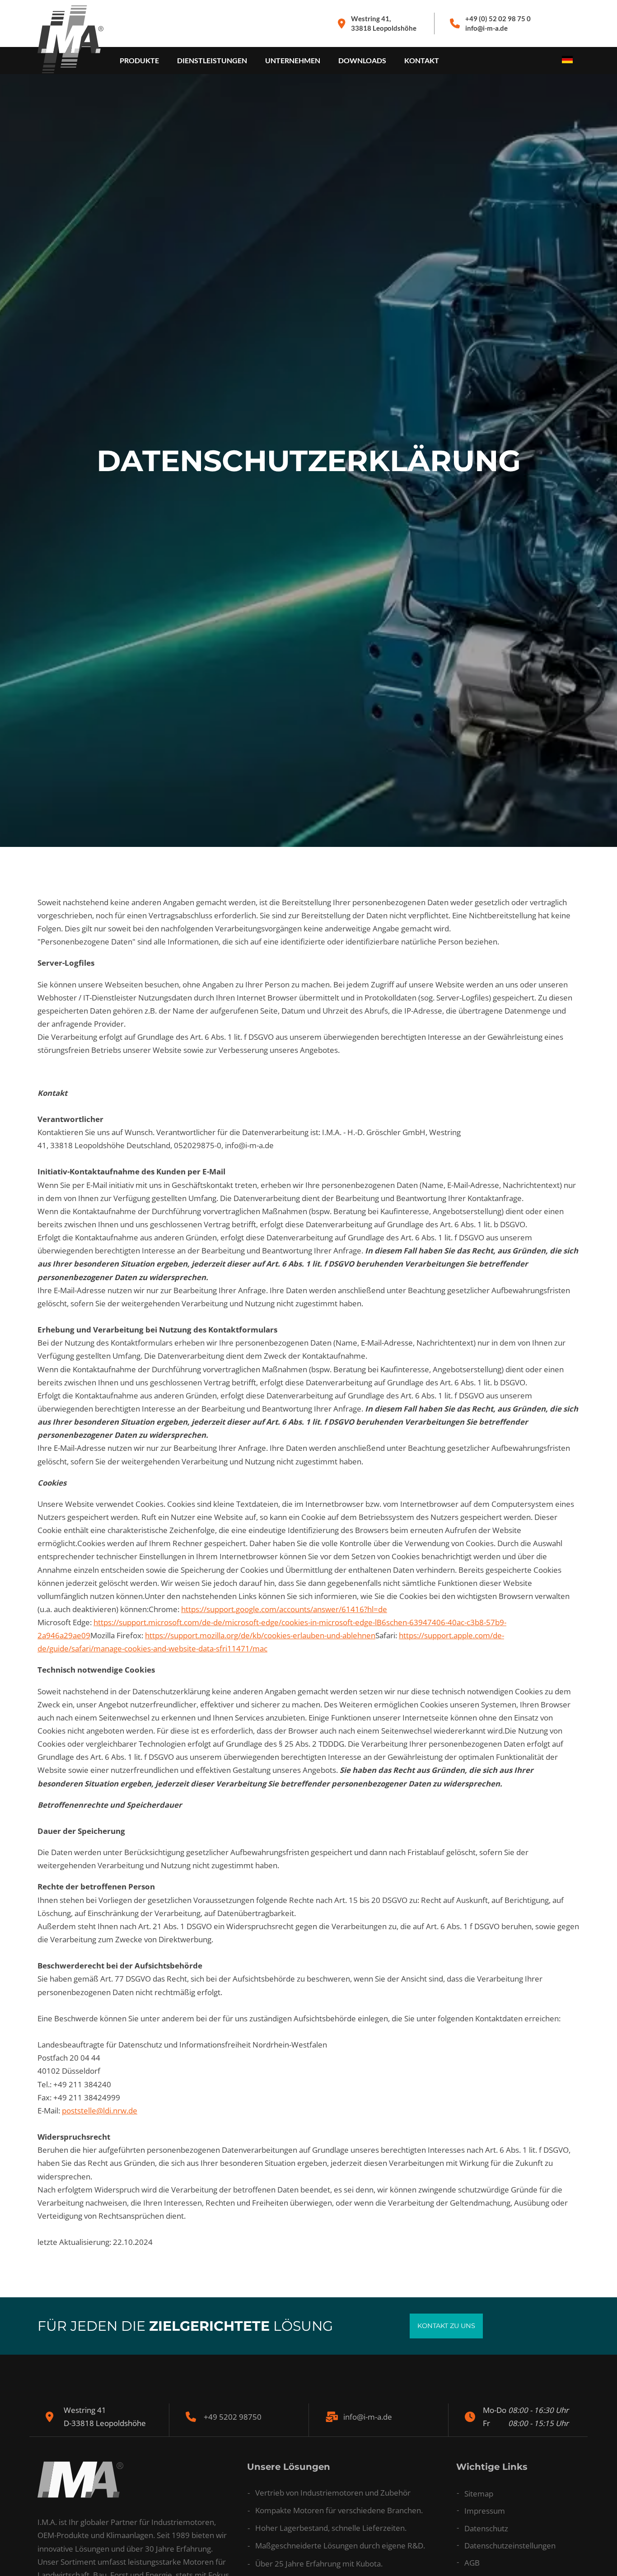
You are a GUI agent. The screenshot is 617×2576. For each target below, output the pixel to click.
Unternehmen (293, 60)
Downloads (362, 60)
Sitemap (479, 2494)
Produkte (139, 60)
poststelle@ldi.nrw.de (100, 2111)
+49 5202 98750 (233, 2417)
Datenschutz (486, 2528)
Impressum (485, 2511)
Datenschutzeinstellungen (510, 2546)
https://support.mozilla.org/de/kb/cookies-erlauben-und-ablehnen (260, 1635)
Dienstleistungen (212, 60)
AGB (472, 2563)
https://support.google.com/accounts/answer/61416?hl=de (284, 1609)
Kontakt (422, 60)
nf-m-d (366, 2417)
